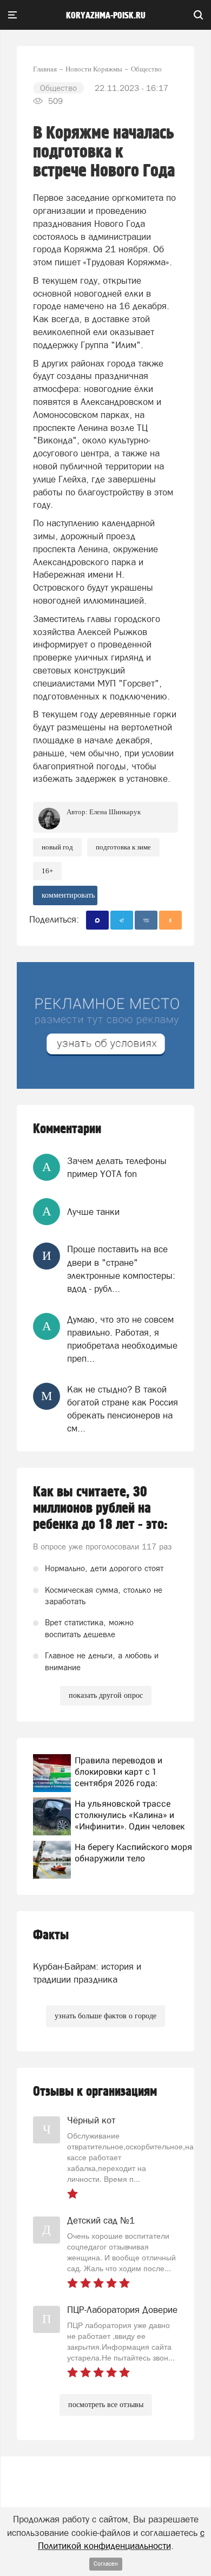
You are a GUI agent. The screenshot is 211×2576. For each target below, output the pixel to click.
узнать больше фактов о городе (105, 2016)
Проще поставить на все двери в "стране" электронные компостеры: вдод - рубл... (121, 1269)
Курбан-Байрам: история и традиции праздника (87, 1973)
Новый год (57, 847)
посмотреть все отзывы (106, 2405)
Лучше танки (93, 1212)
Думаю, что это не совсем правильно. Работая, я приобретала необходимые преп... (122, 1339)
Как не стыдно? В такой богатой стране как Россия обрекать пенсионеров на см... (123, 1409)
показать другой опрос (106, 1695)
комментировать (68, 895)
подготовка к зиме (123, 847)
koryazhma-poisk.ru (106, 16)
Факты (51, 1935)
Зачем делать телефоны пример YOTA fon (117, 1167)
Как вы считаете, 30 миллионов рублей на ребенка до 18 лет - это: (100, 1508)
